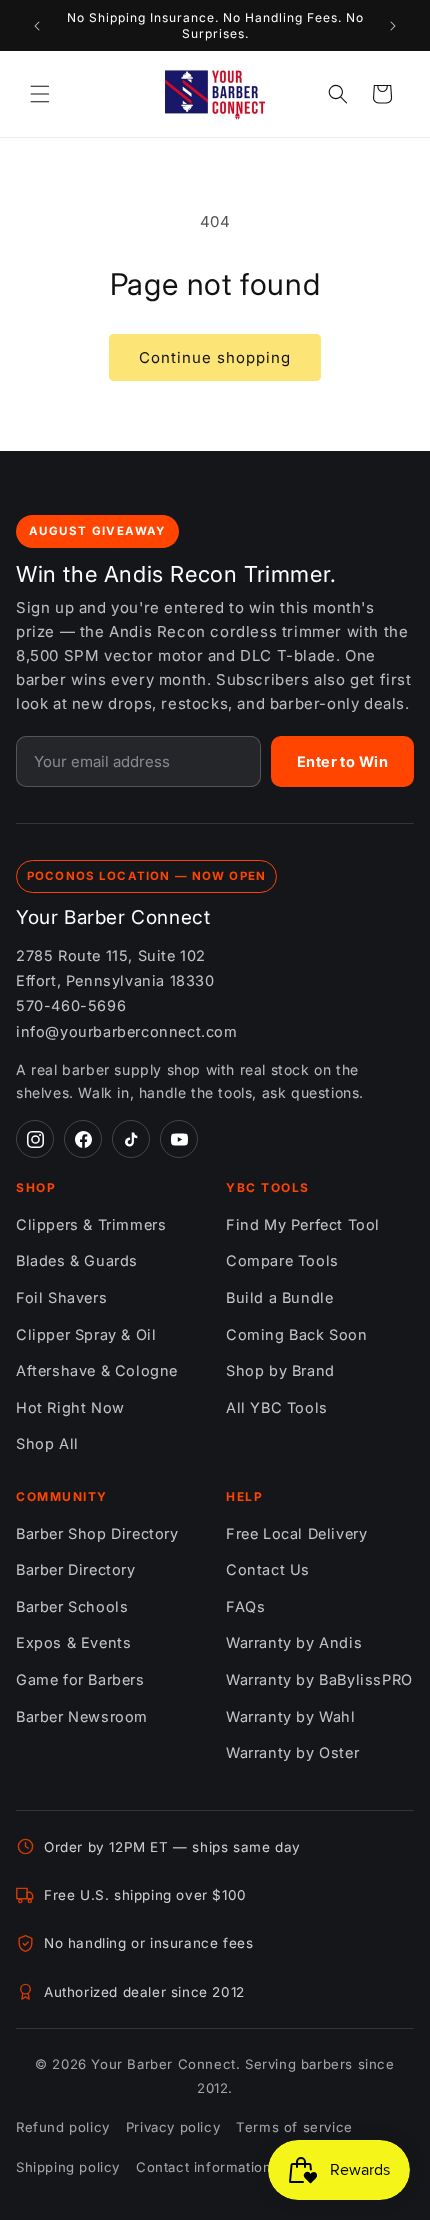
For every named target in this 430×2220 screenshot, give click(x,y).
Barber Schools (72, 1606)
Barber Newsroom (82, 1716)
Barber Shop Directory (97, 1533)
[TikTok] (131, 1139)
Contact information (203, 2167)
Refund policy (63, 2127)
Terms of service (294, 2127)
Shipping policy (68, 2167)
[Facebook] (83, 1139)
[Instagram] (35, 1139)
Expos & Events (73, 1642)
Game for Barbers (80, 1679)
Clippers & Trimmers (91, 1224)
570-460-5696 (71, 1005)
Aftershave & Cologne (97, 1370)
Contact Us (268, 1569)
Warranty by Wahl (291, 1716)
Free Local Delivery (296, 1533)
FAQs (245, 1606)
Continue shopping (215, 357)
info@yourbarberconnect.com (127, 1031)
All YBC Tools (277, 1407)
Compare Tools (282, 1260)
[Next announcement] (393, 26)
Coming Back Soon (297, 1334)
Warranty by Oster (292, 1752)
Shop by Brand (280, 1370)
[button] (40, 94)
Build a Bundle (279, 1297)
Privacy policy (173, 2127)
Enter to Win (342, 761)
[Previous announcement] (37, 26)
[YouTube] (179, 1139)
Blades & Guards (77, 1260)
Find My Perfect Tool (303, 1224)
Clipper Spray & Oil (86, 1334)
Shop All (47, 1443)
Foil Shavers (61, 1297)
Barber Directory (76, 1569)
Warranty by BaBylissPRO (319, 1679)
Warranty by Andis (294, 1642)
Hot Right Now (70, 1407)
